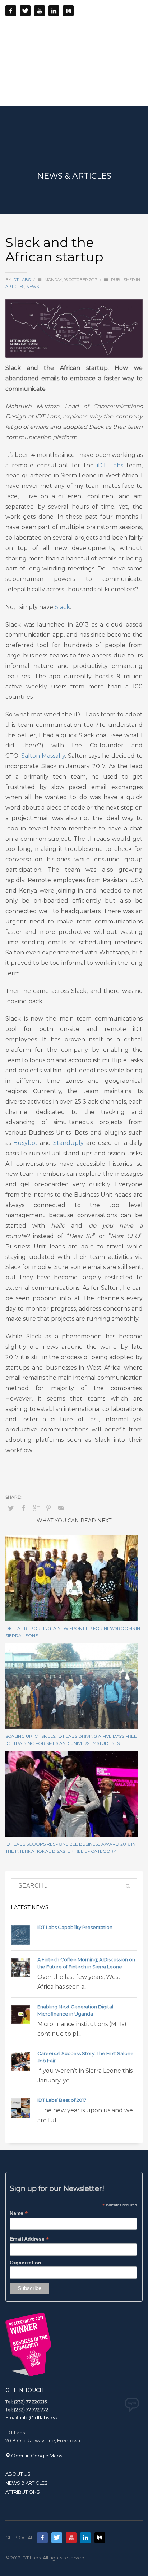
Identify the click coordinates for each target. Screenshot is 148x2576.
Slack (62, 607)
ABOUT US (18, 2474)
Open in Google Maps (36, 2456)
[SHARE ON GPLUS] (36, 1508)
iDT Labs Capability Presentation (75, 1927)
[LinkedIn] (54, 11)
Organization (26, 2263)
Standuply (68, 1143)
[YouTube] (40, 11)
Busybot (26, 1143)
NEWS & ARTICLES (27, 2483)
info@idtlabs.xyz (39, 2417)
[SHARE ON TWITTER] (11, 1508)
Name (19, 2213)
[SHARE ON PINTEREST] (48, 1508)
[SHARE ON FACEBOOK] (23, 1508)
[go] (128, 1886)
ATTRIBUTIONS (23, 2492)
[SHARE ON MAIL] (61, 1508)
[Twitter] (25, 11)
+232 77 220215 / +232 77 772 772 (87, 27)
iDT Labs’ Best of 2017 (62, 2100)
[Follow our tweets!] (57, 2538)
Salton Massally (43, 756)
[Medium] (68, 11)
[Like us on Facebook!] (42, 2538)
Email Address (29, 2239)
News (33, 287)
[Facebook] (11, 11)
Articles (15, 287)
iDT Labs (22, 280)
